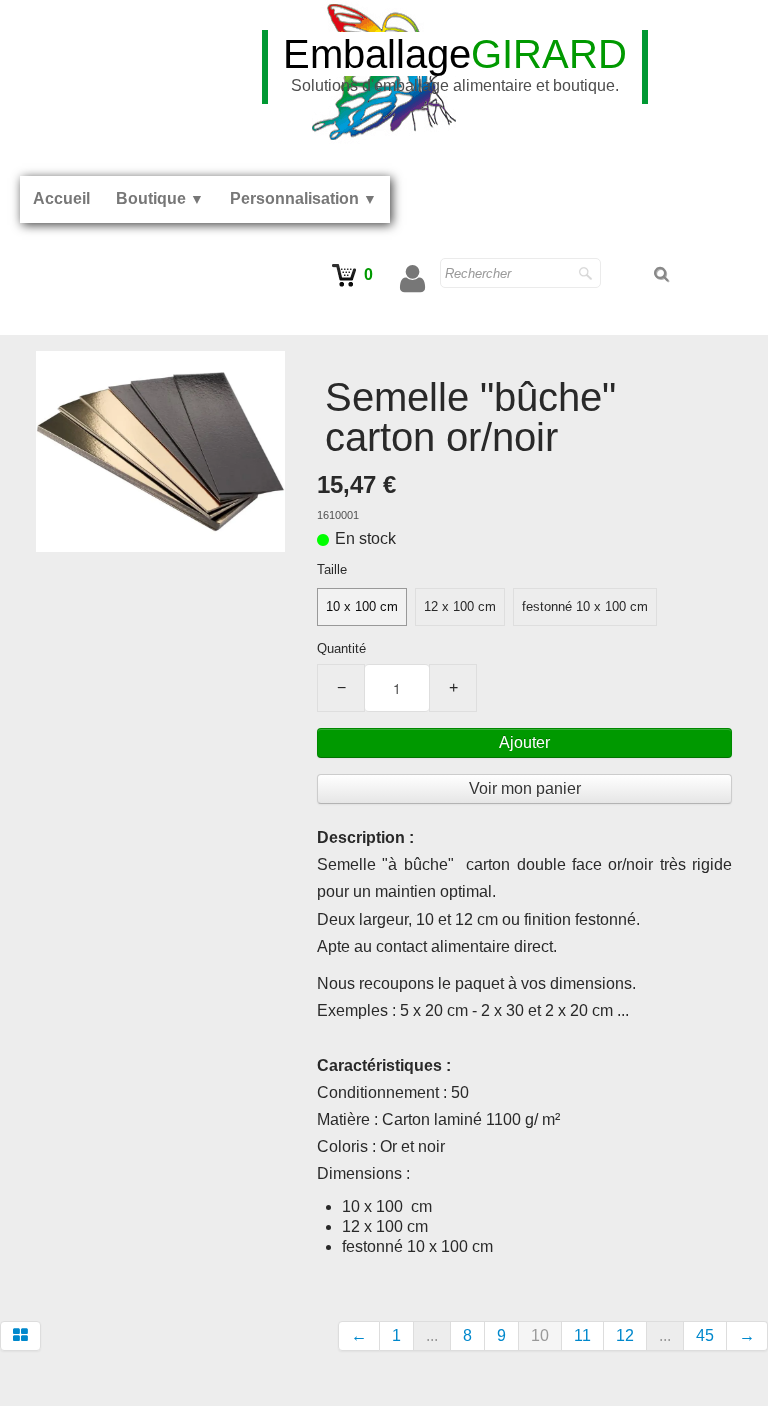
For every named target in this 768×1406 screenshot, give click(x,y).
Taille (332, 569)
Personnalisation (303, 198)
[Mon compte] (412, 279)
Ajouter (524, 742)
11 (582, 1335)
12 (625, 1335)
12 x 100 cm (460, 606)
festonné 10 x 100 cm (585, 606)
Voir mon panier (525, 788)
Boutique (160, 198)
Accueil (61, 198)
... (432, 1335)
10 (540, 1335)
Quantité (341, 648)
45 (705, 1335)
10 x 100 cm (362, 606)
